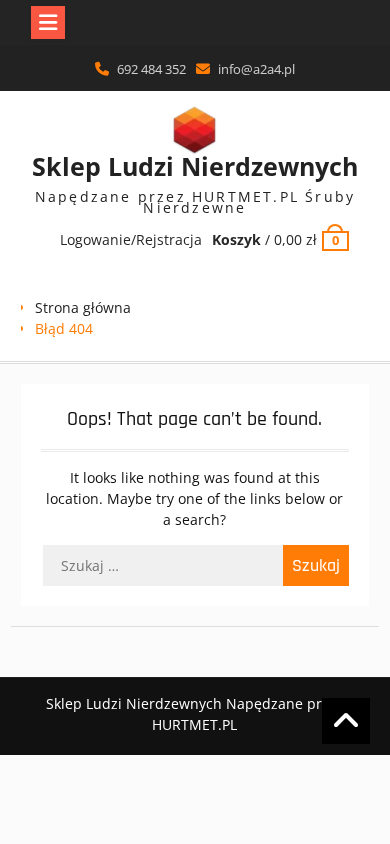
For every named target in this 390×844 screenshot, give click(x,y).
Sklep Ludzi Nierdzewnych (195, 166)
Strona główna (83, 307)
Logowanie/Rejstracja (131, 239)
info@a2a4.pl (256, 69)
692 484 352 (151, 69)
